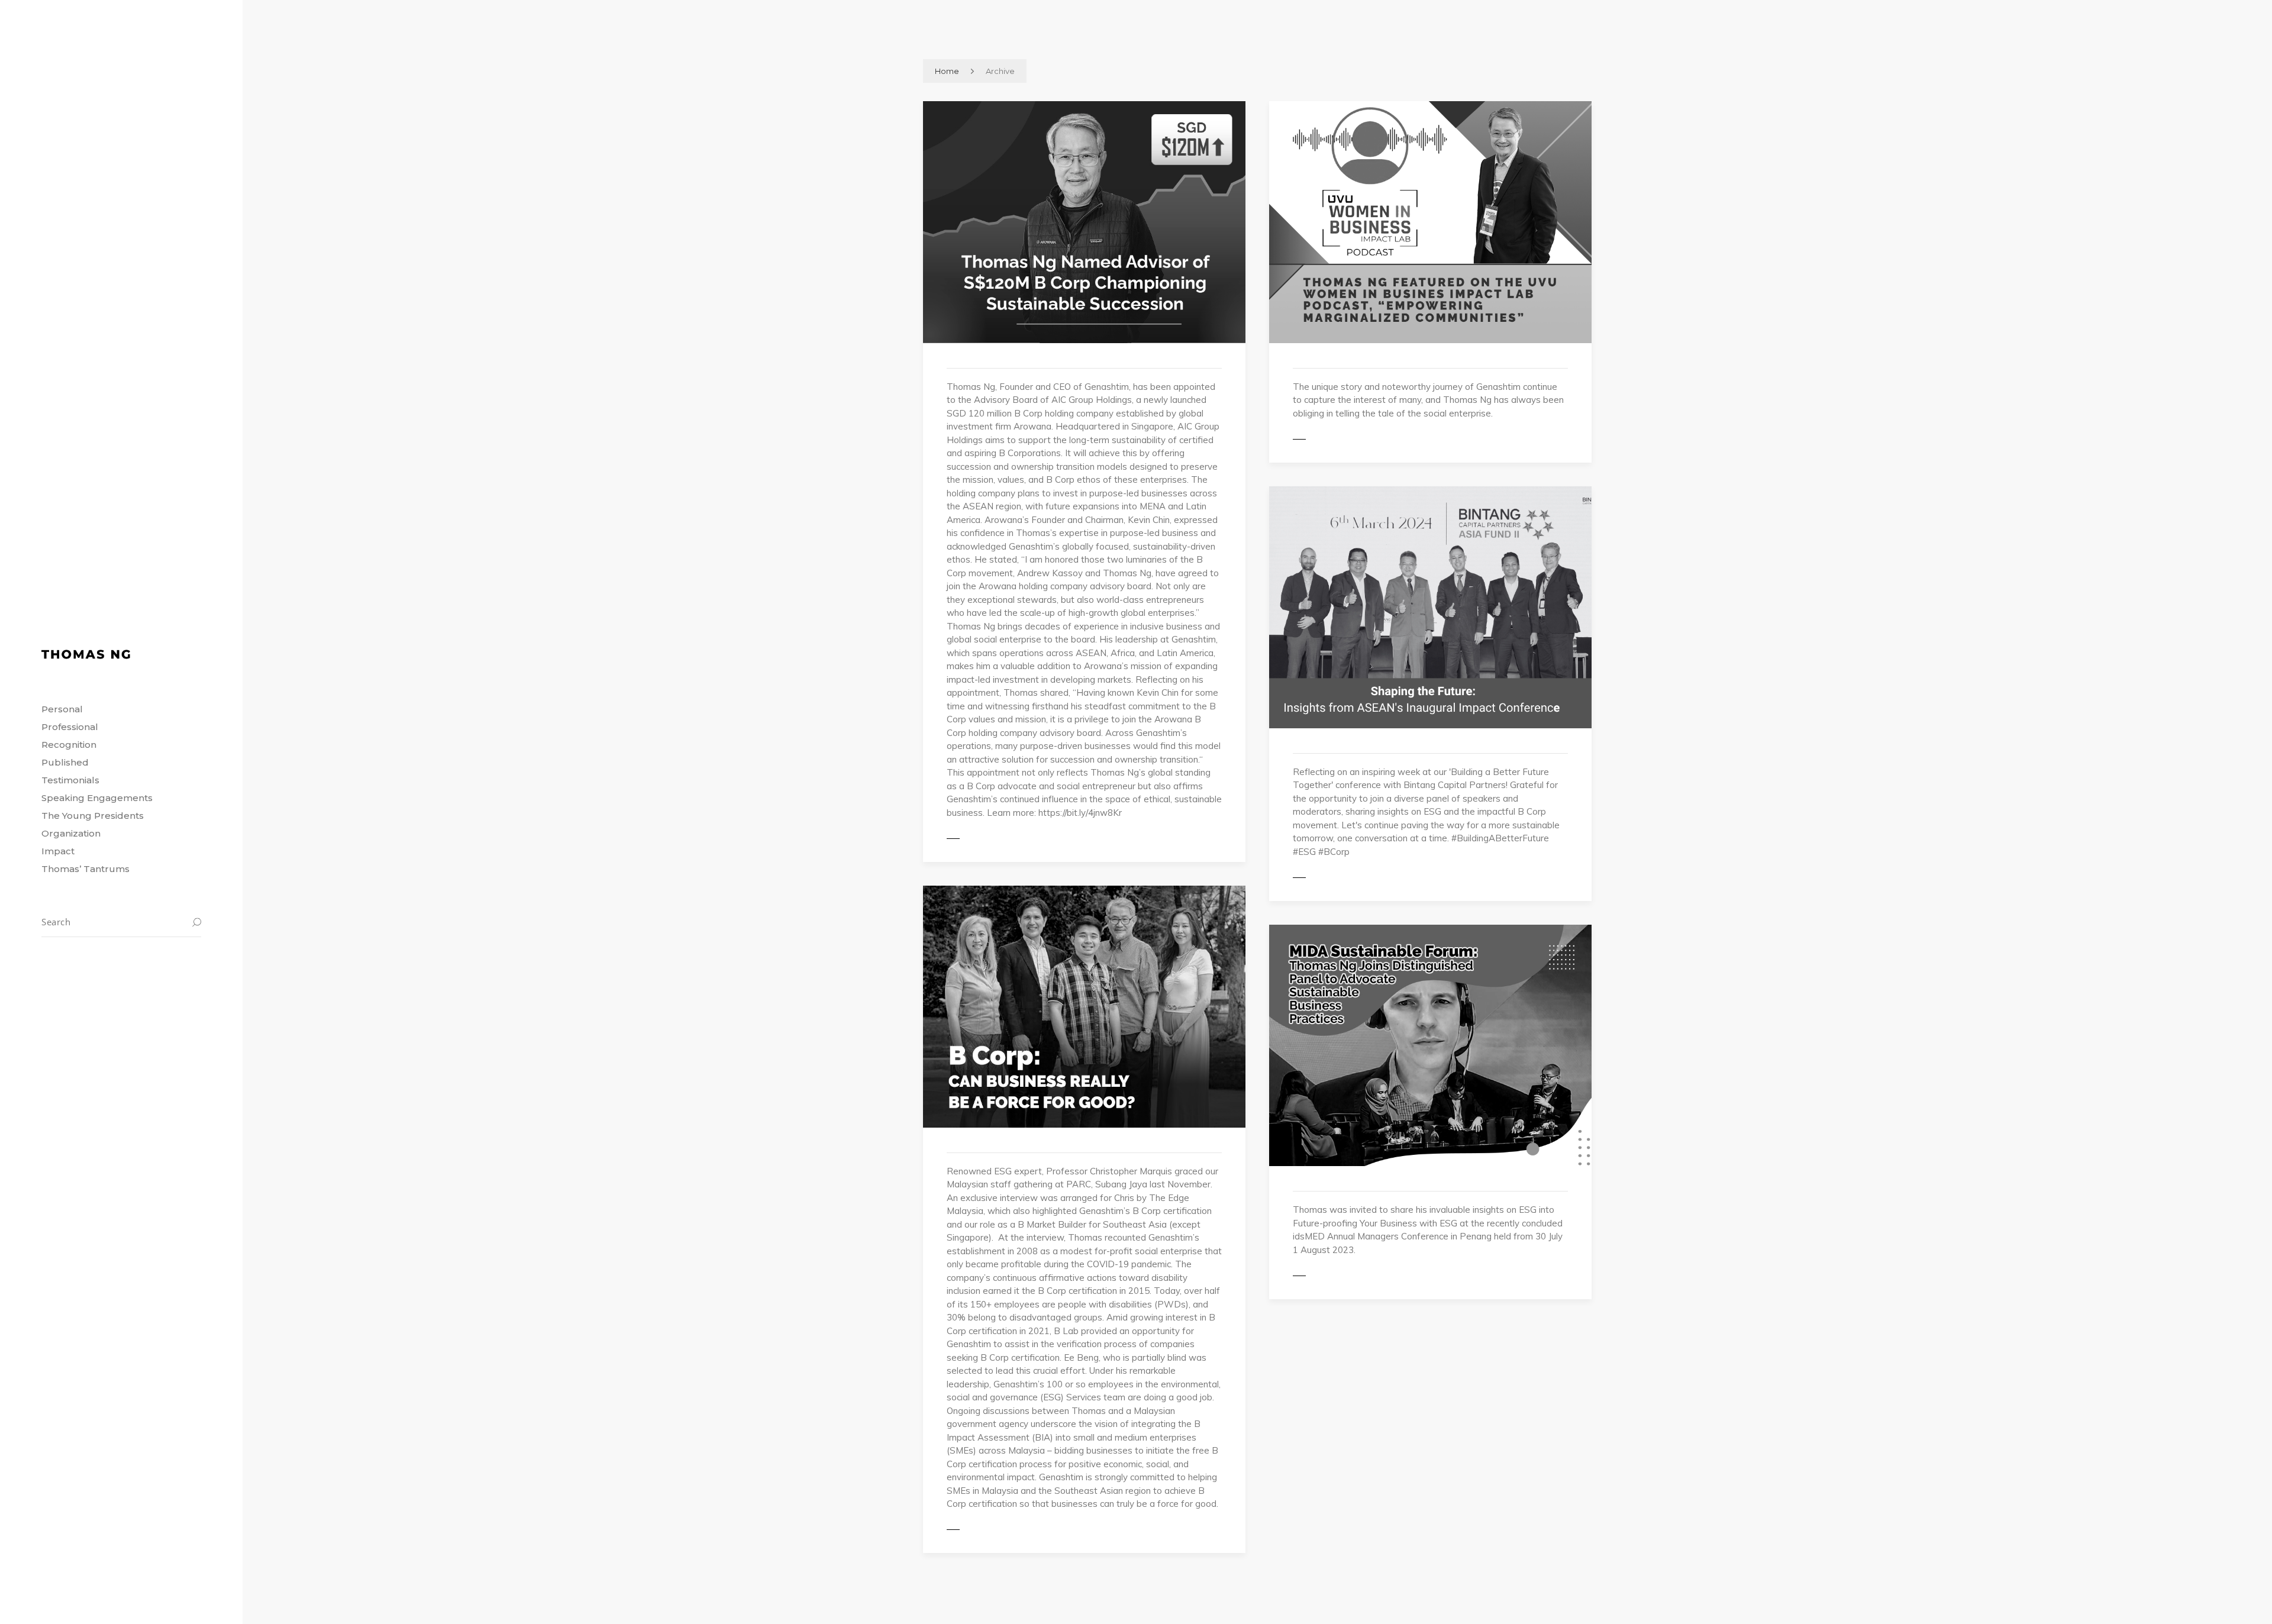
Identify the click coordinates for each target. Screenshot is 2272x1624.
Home (947, 71)
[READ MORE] (979, 838)
